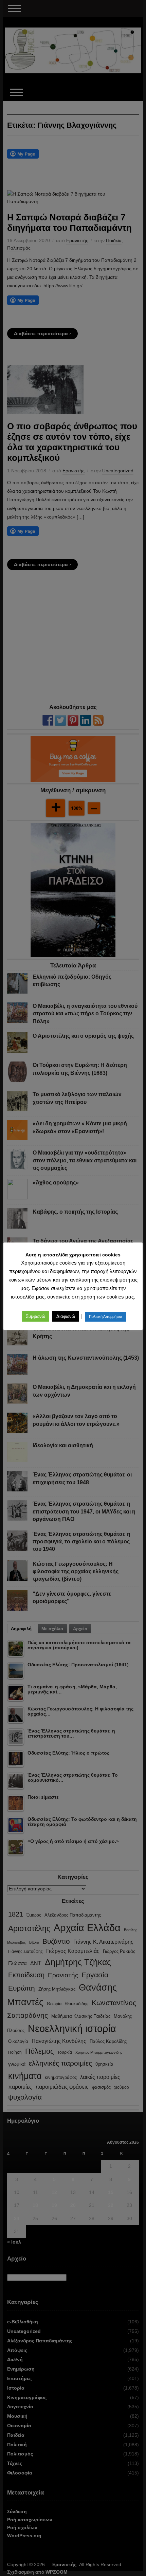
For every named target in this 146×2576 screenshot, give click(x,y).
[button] (35, 1316)
